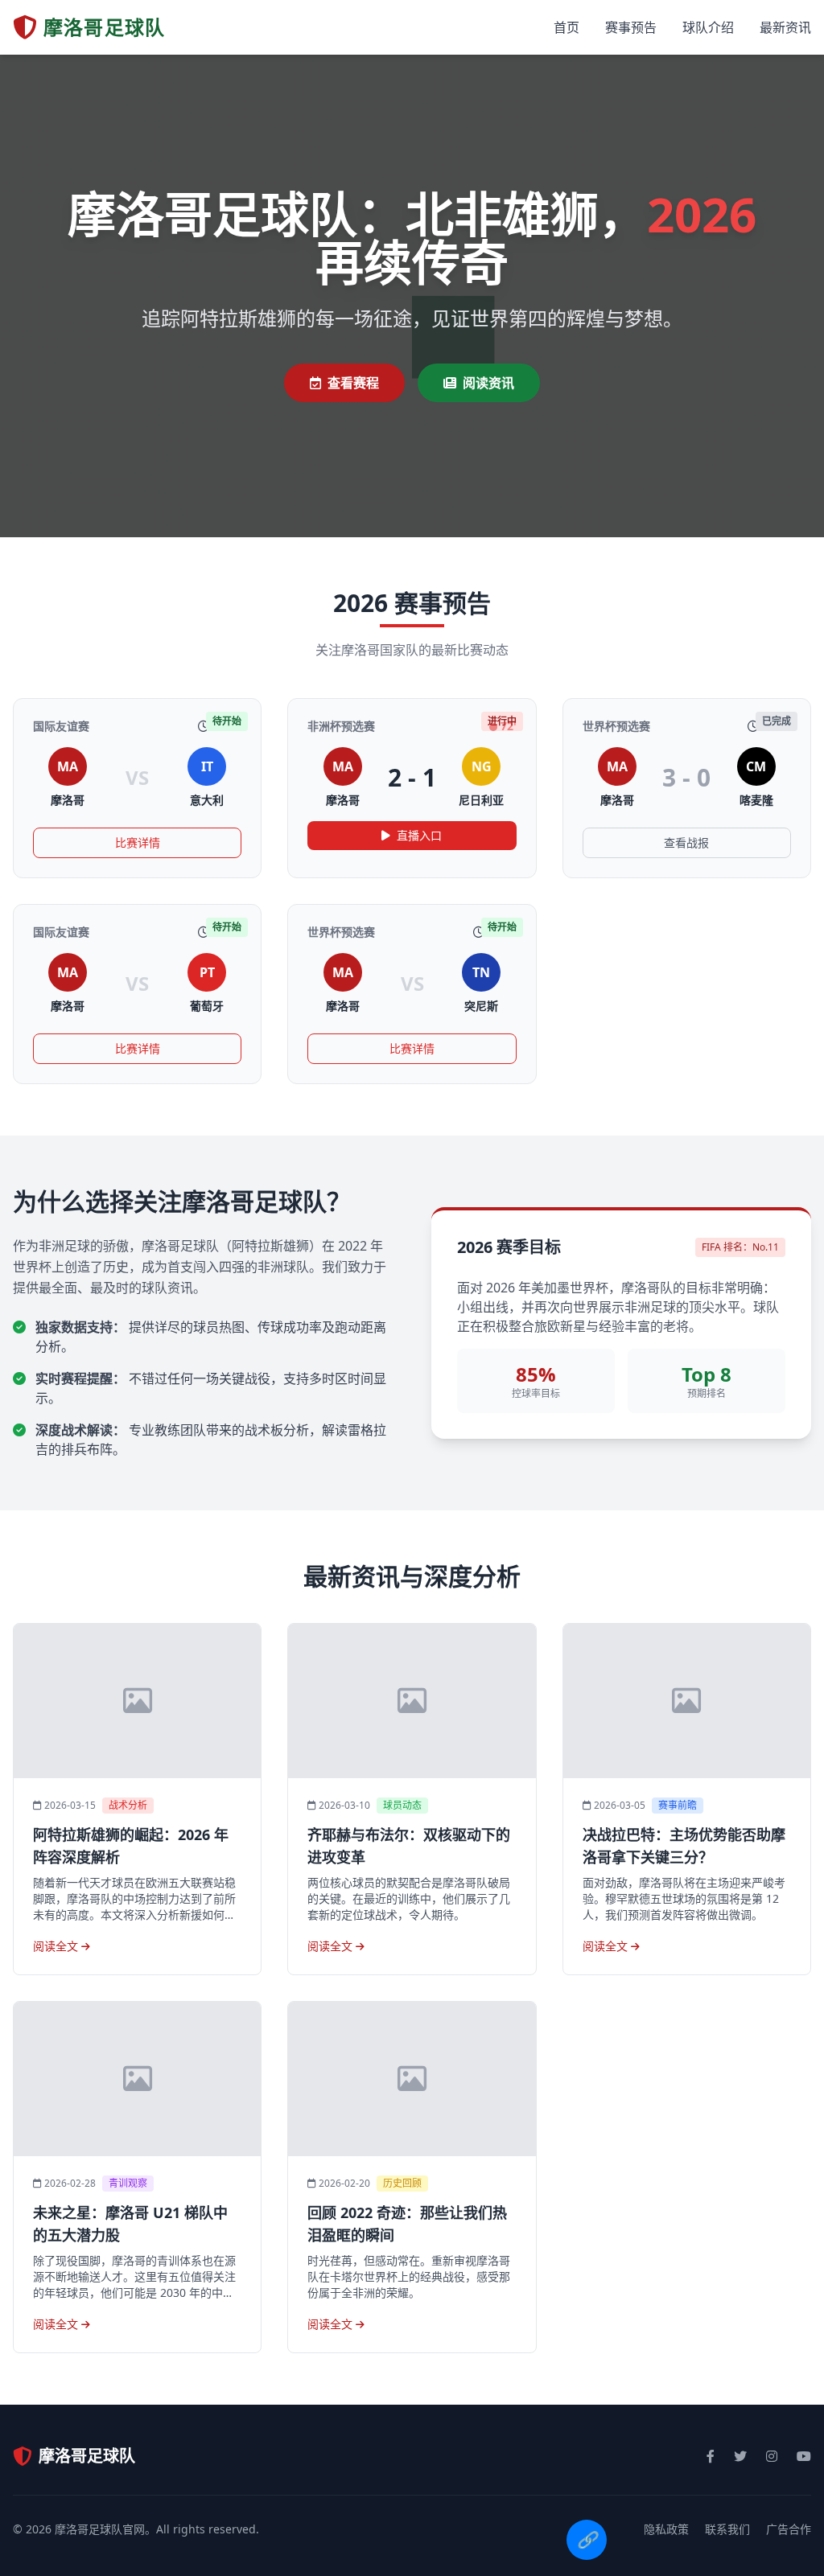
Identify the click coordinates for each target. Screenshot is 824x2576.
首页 (566, 27)
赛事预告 (631, 27)
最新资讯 (785, 27)
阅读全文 (57, 1946)
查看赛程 (353, 383)
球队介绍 (708, 27)
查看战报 (686, 842)
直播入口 (419, 835)
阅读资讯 (488, 383)
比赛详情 (138, 842)
